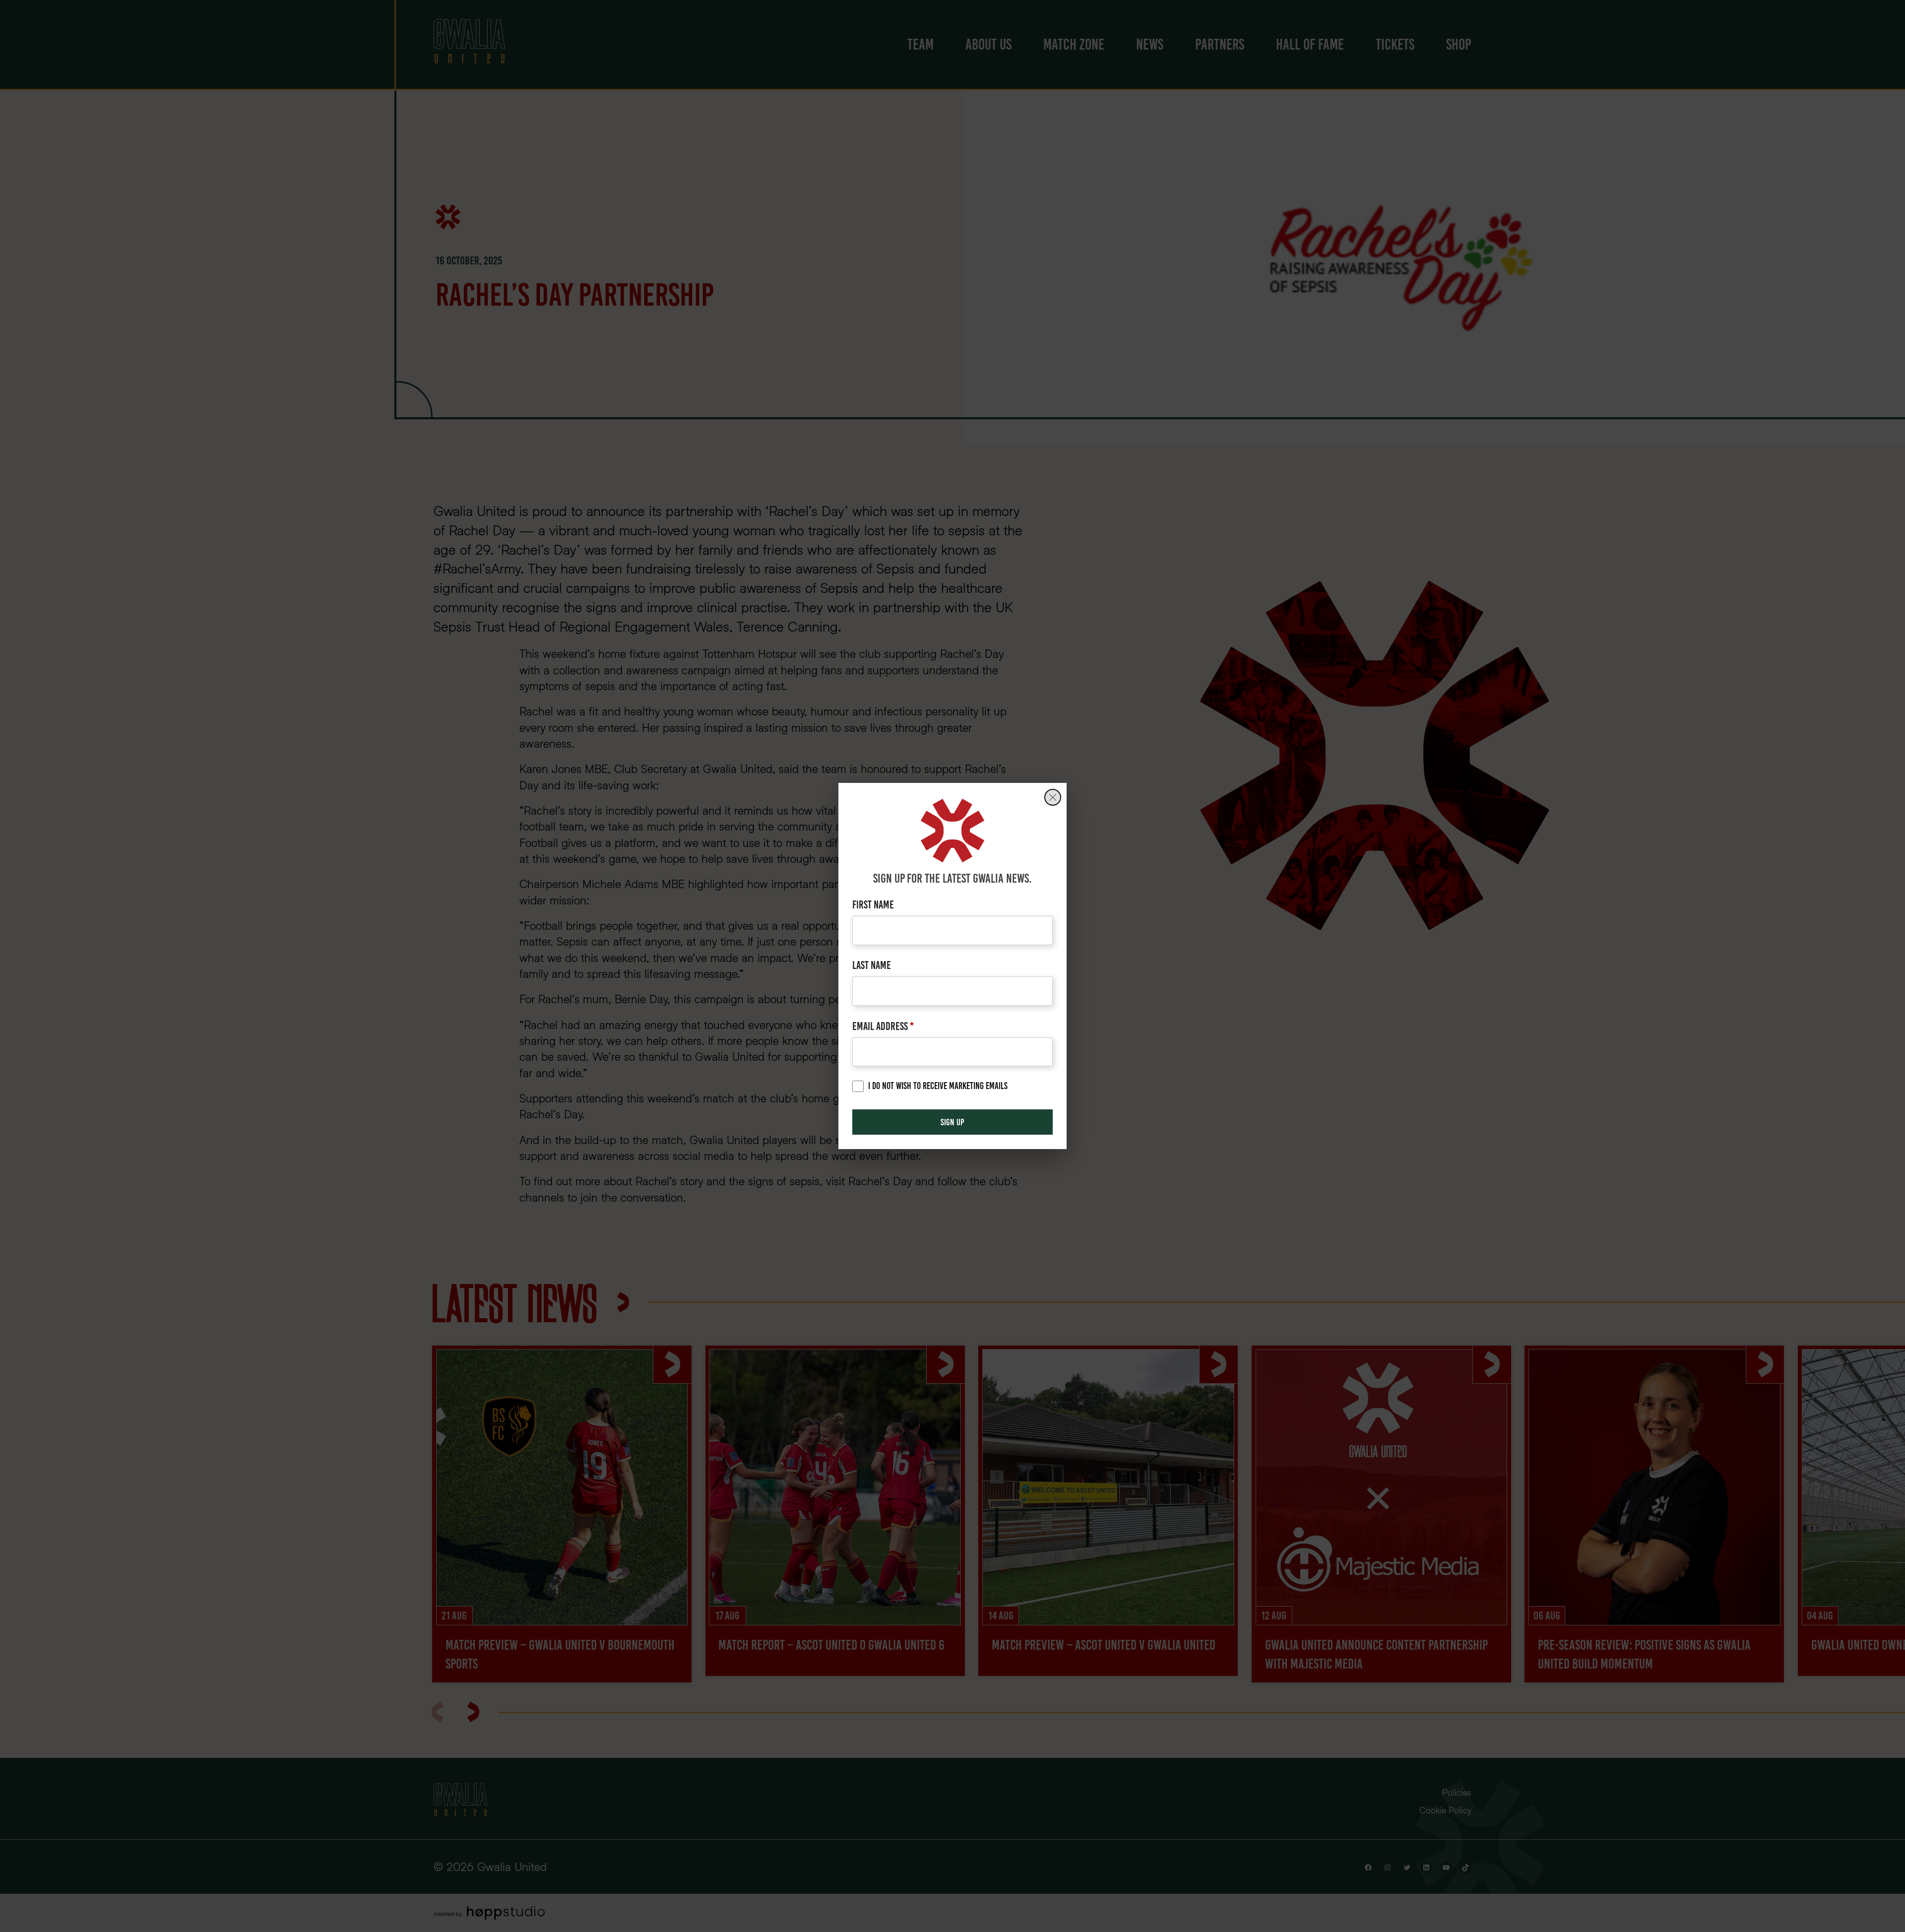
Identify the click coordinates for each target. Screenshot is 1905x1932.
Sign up (952, 1122)
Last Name (872, 965)
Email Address (883, 1026)
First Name (873, 905)
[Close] (1053, 797)
